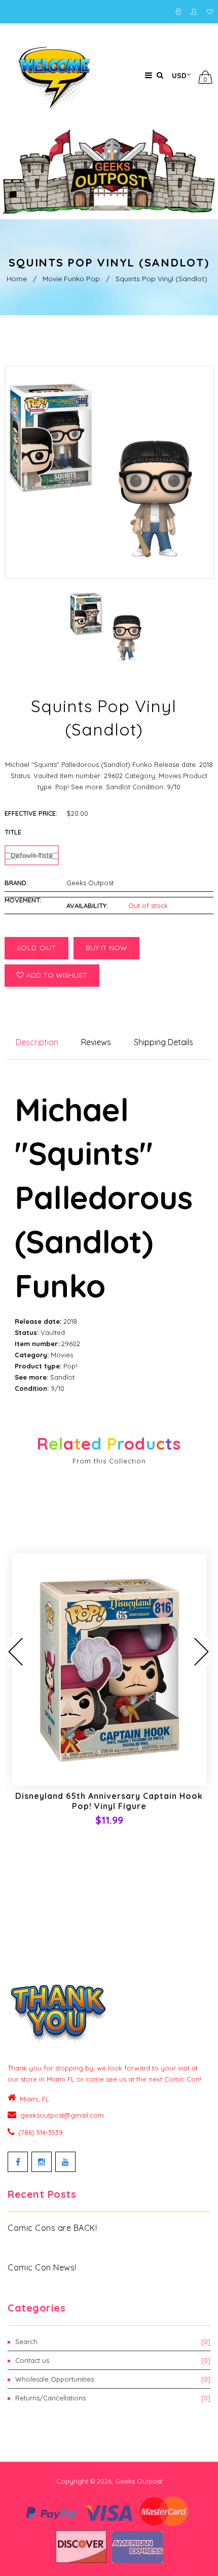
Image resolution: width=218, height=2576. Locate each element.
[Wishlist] (210, 12)
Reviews (96, 1042)
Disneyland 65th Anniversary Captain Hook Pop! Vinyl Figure (109, 1801)
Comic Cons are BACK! (52, 2228)
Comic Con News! (42, 2267)
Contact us (113, 2360)
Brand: (16, 883)
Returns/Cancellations (113, 2398)
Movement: (23, 900)
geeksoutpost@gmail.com (62, 2115)
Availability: (87, 906)
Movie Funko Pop (71, 279)
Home (17, 279)
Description (37, 1042)
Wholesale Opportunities (113, 2379)
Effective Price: (31, 813)
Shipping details (163, 1042)
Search (113, 2341)
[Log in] (180, 12)
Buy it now (106, 948)
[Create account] (196, 12)
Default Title (32, 855)
